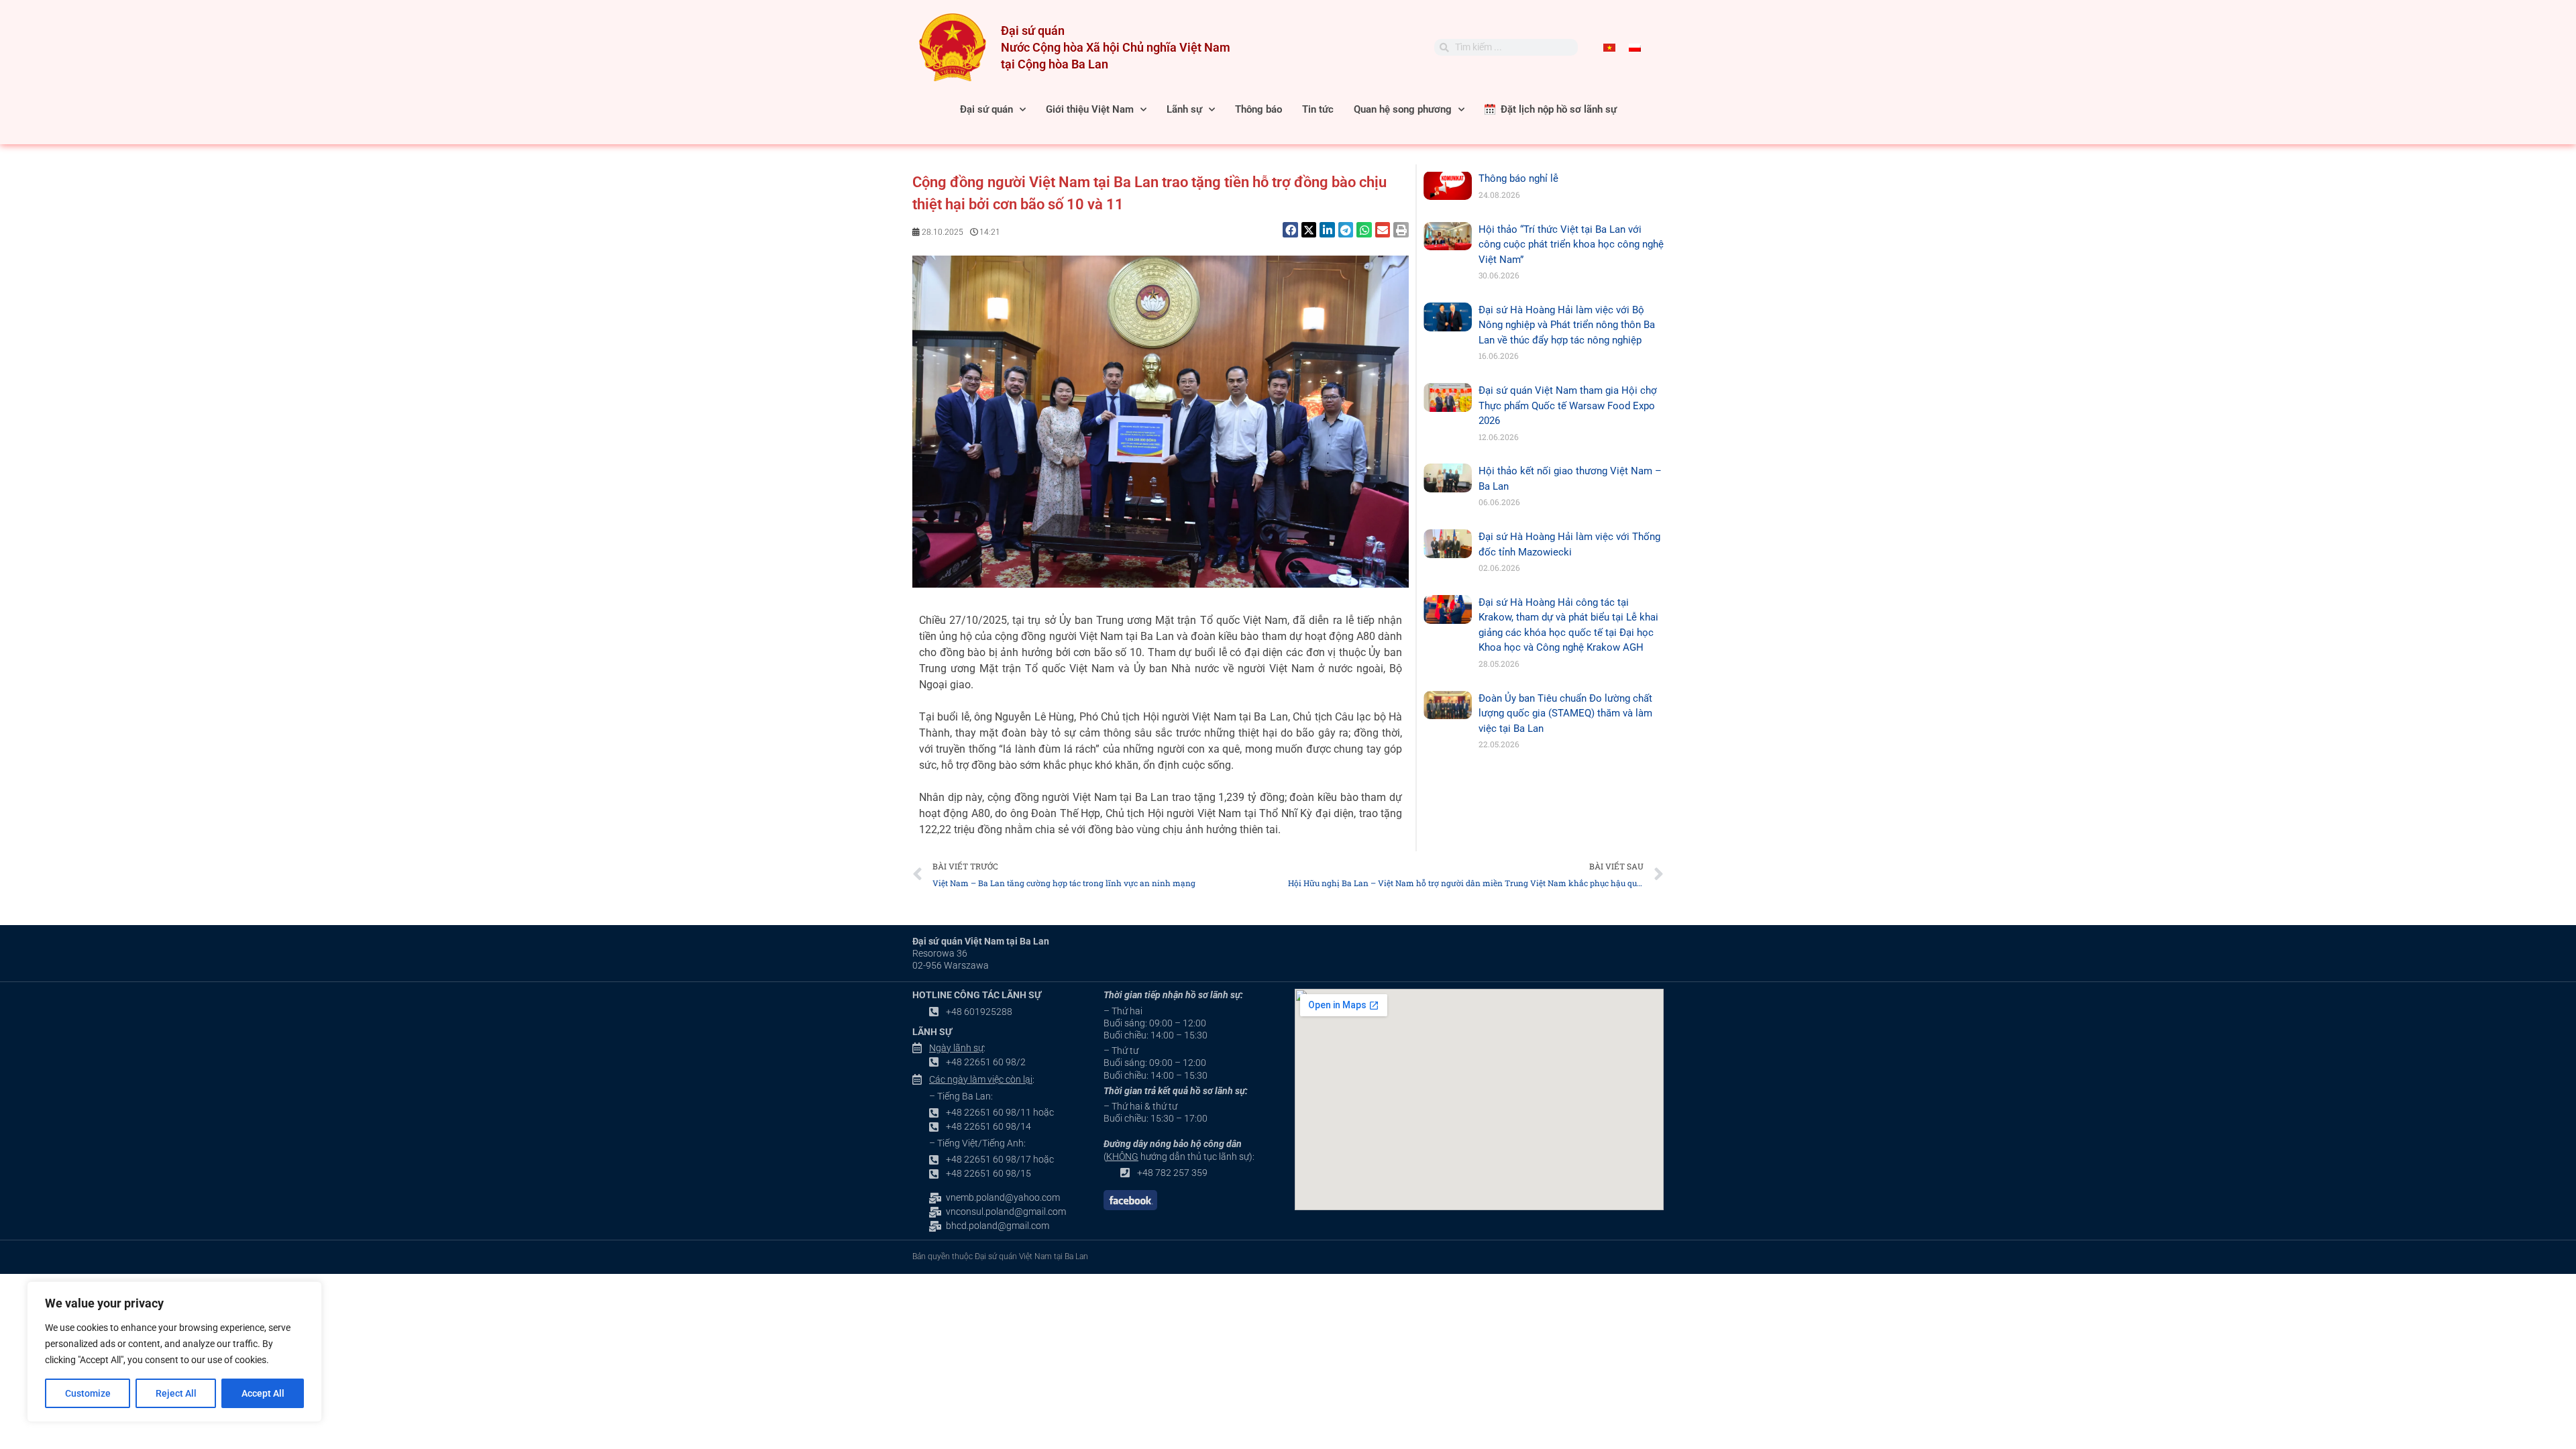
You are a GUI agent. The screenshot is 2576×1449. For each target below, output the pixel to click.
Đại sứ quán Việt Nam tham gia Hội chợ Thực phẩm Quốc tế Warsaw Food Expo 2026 (1568, 406)
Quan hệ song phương (1403, 109)
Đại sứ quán (986, 109)
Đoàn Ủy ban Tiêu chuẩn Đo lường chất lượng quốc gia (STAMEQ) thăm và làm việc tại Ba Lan (1565, 713)
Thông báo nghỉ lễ (1518, 178)
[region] (174, 1352)
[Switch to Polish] (1635, 48)
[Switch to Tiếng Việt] (1609, 48)
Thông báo (1258, 109)
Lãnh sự (1184, 109)
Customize (88, 1393)
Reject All (176, 1393)
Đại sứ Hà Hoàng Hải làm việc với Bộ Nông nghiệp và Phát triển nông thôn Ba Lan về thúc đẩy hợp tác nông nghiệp (1567, 325)
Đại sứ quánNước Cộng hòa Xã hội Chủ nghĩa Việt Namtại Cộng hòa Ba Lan (1116, 47)
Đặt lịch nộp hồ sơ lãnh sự (1556, 109)
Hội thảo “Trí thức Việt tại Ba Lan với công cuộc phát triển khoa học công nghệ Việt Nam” (1571, 245)
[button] (1290, 230)
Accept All (263, 1393)
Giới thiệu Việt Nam (1090, 109)
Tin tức (1318, 109)
